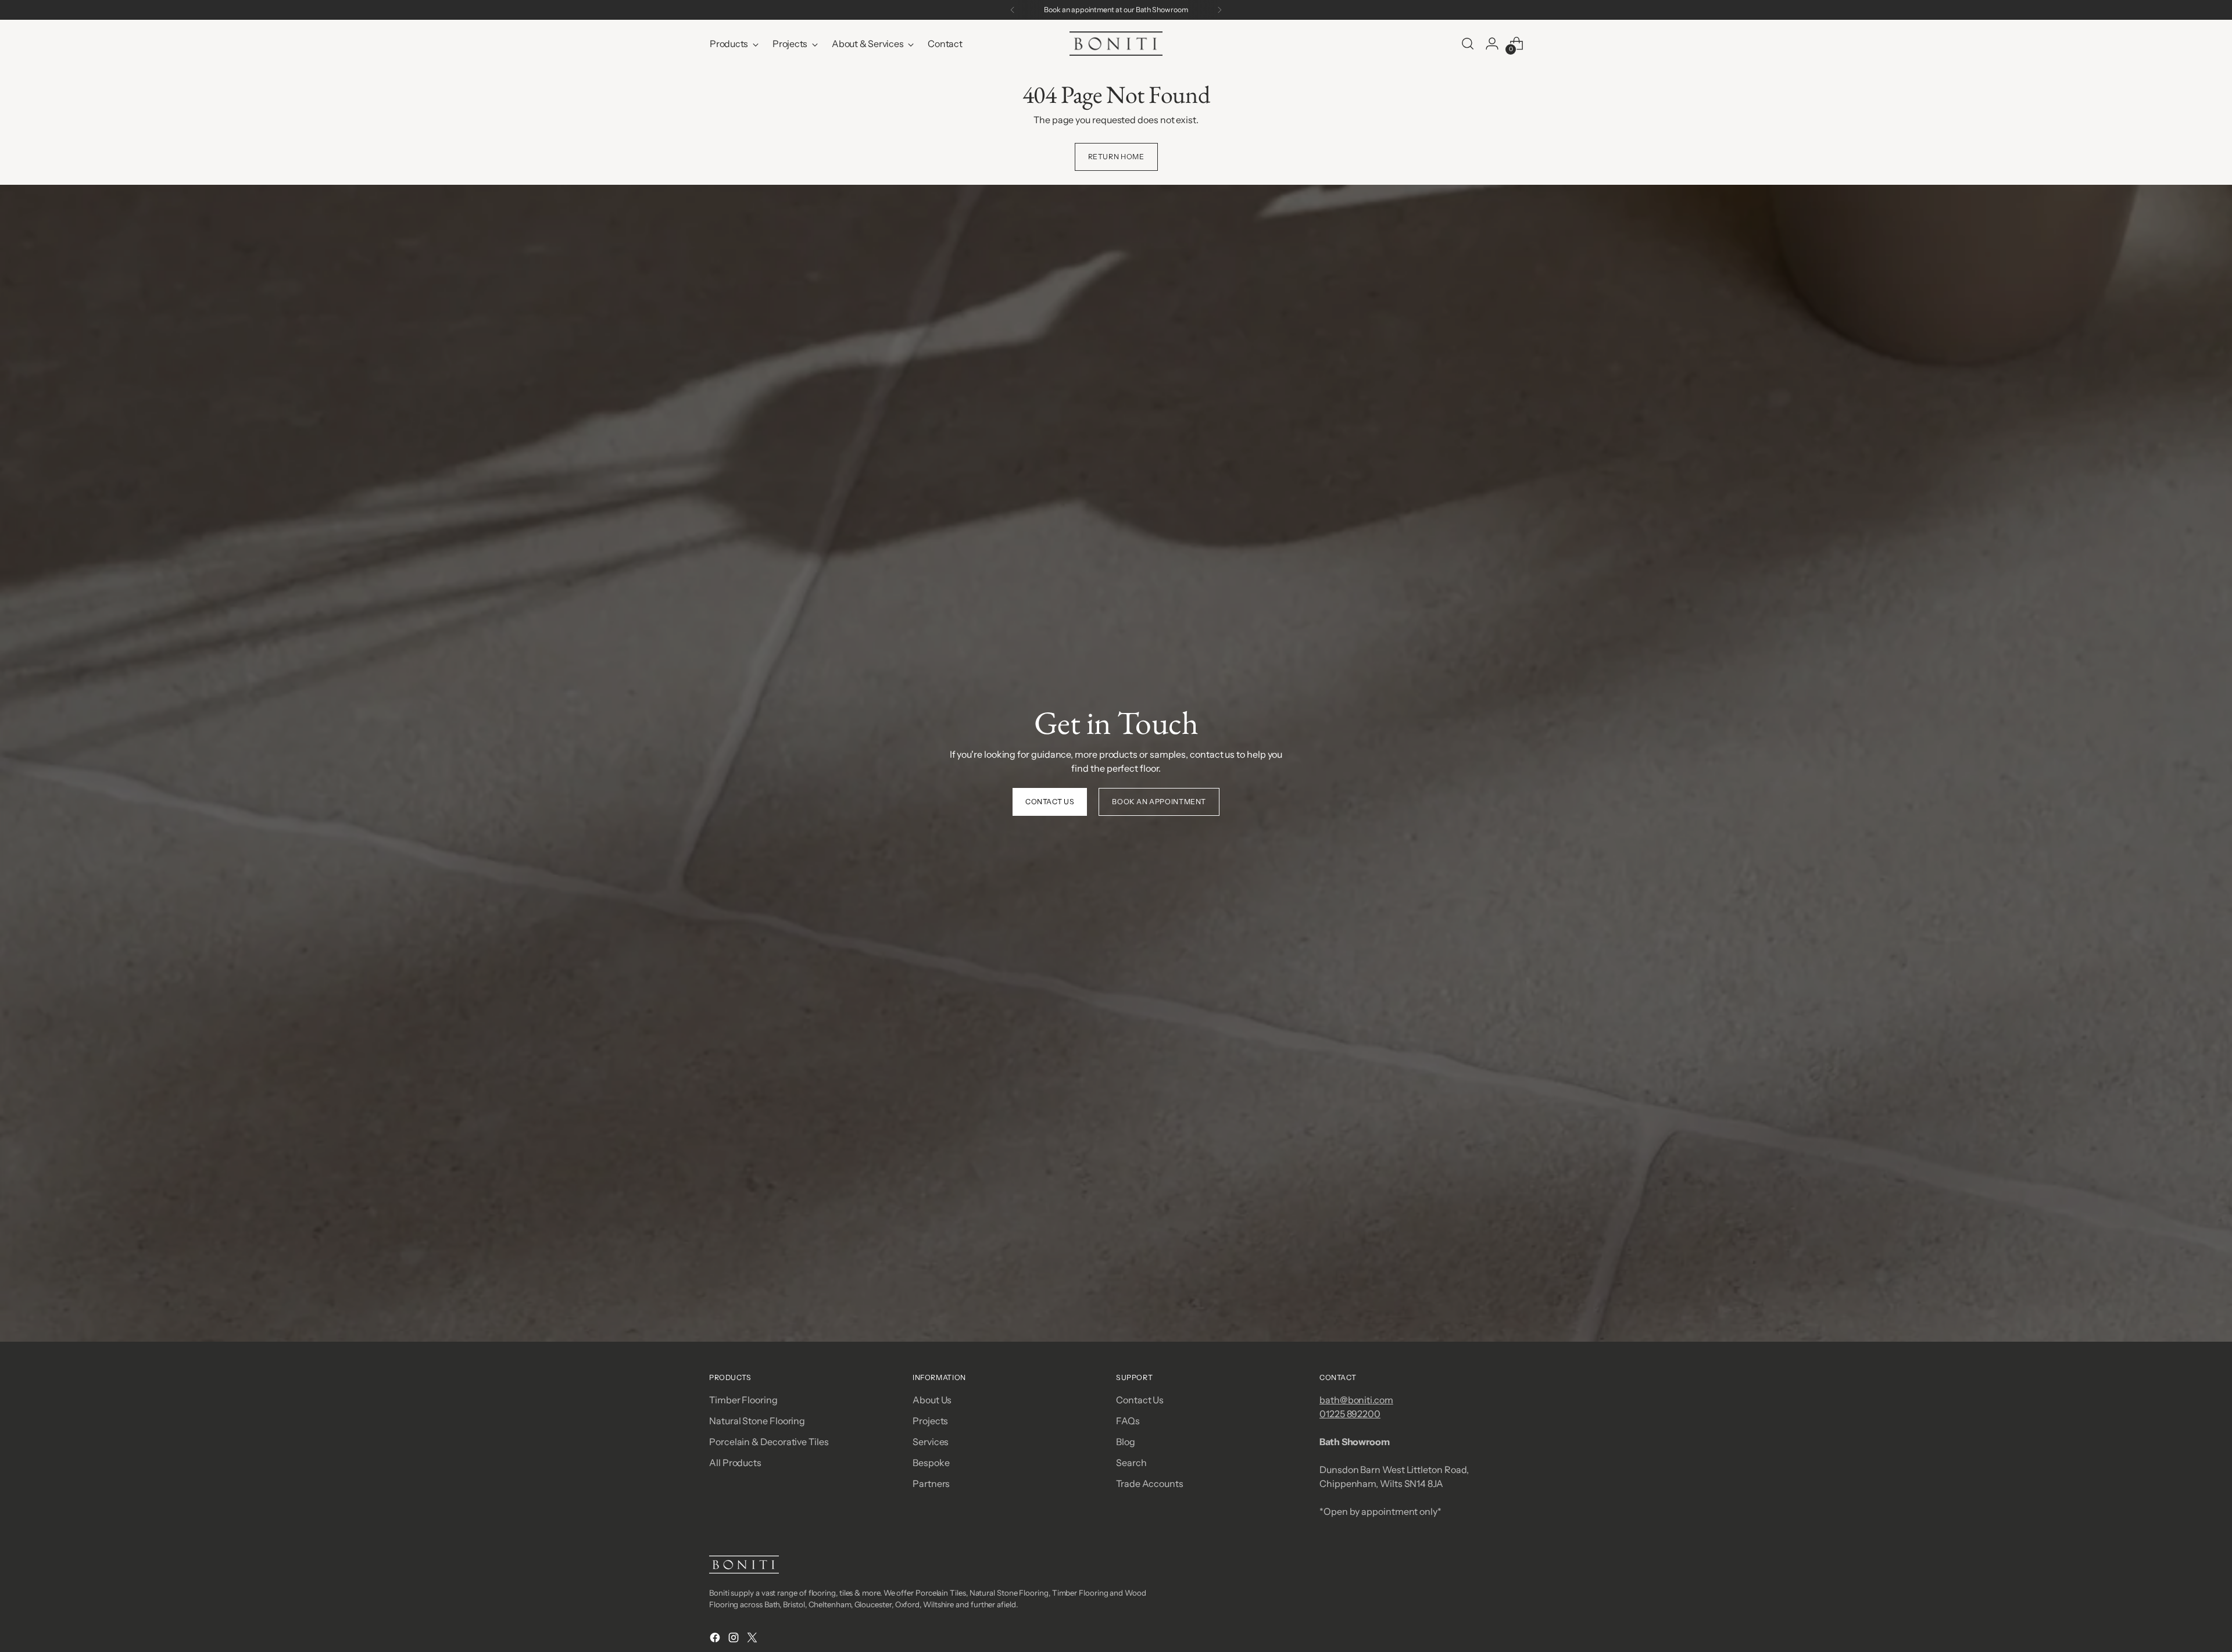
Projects (930, 1421)
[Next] (1219, 10)
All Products (735, 1463)
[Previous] (1013, 10)
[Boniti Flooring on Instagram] (735, 1639)
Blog (1126, 1442)
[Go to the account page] (1492, 44)
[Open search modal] (1468, 44)
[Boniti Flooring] (1116, 44)
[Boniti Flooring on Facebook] (716, 1639)
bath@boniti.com (1356, 1400)
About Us (932, 1400)
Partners (931, 1483)
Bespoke (931, 1463)
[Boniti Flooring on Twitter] (753, 1639)
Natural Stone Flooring (757, 1421)
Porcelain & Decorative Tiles (769, 1442)
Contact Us (1140, 1400)
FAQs (1128, 1421)
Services (931, 1442)
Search (1131, 1463)
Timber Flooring (743, 1400)
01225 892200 (1350, 1414)
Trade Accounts (1150, 1483)
